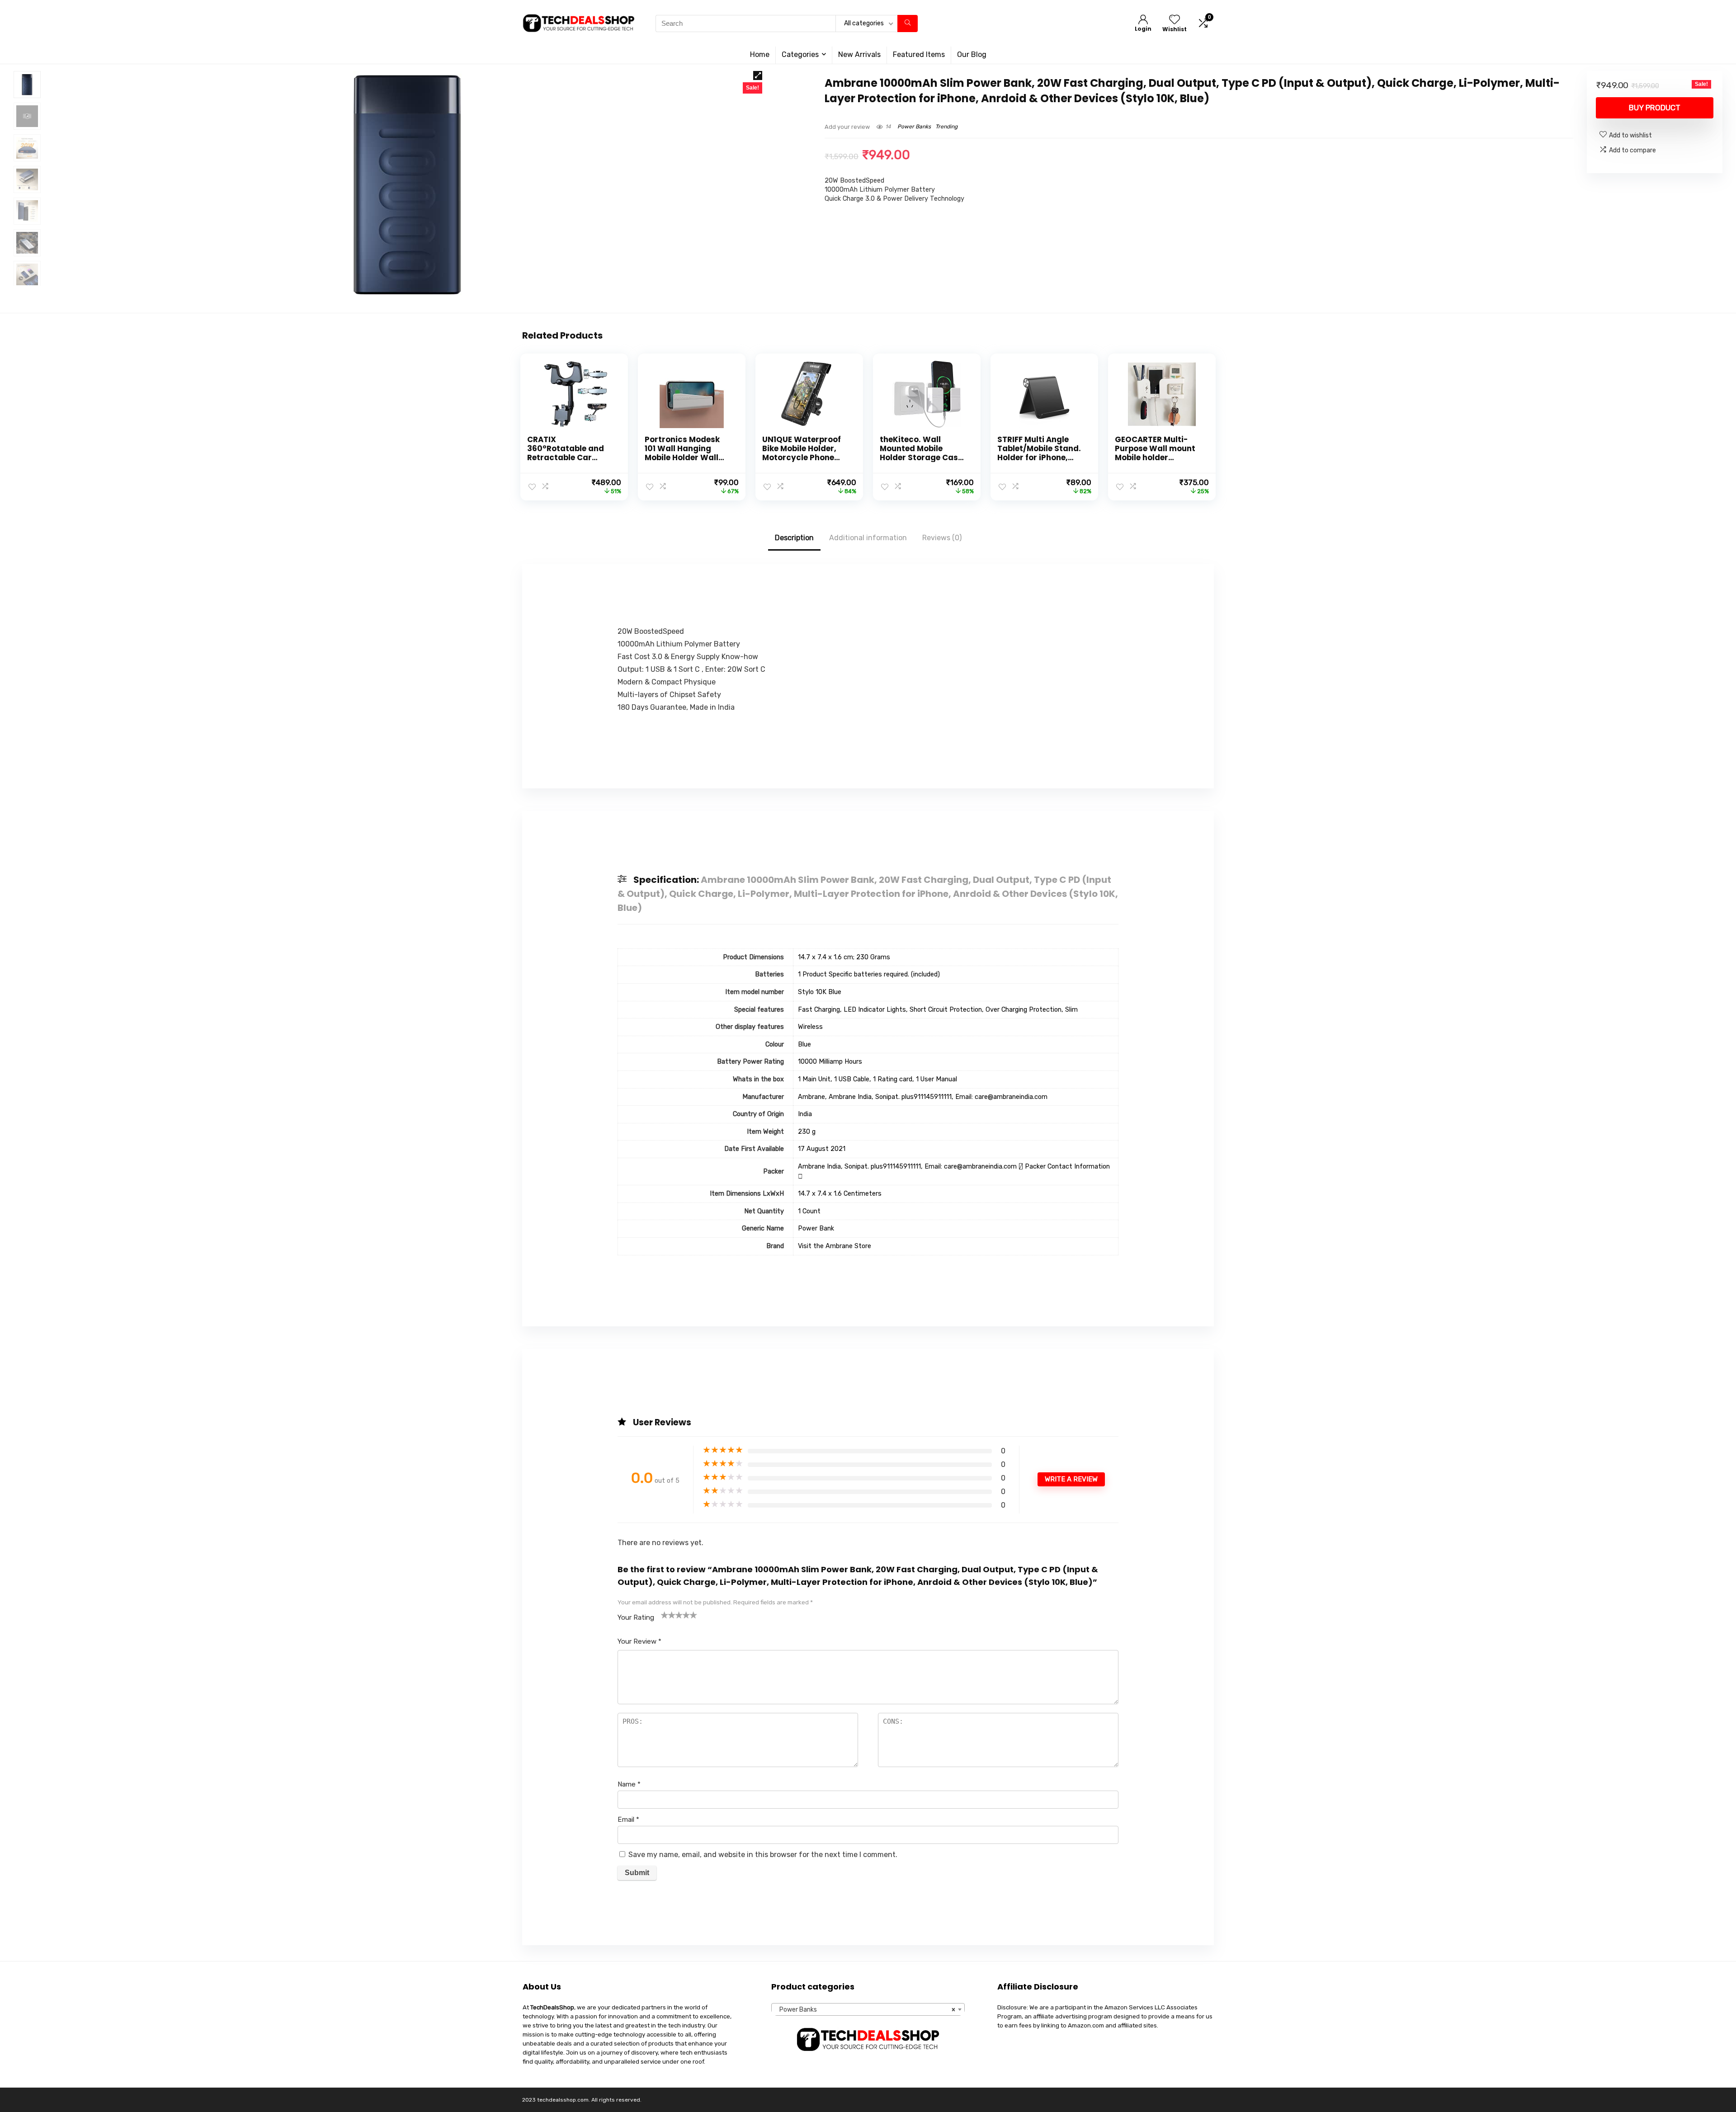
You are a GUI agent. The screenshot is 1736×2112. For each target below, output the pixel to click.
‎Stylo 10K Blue (820, 992)
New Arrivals (859, 54)
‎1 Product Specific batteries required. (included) (869, 974)
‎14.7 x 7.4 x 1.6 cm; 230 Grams (844, 957)
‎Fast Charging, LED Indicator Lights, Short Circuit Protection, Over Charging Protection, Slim (938, 1010)
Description (794, 538)
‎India (805, 1114)
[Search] (908, 24)
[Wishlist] (1175, 20)
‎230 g (807, 1132)
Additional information (868, 538)
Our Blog (972, 54)
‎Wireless (810, 1027)
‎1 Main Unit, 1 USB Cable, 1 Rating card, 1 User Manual (877, 1079)
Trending (946, 127)
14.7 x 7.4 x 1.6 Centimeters (840, 1194)
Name (629, 1784)
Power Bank (816, 1228)
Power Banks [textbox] (865, 2010)
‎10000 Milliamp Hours (830, 1062)
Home (760, 54)
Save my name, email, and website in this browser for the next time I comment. (763, 1855)
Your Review (639, 1641)
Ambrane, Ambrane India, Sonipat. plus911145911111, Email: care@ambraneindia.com (923, 1097)
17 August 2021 (822, 1149)
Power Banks (914, 127)
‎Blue (804, 1044)
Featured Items (919, 54)
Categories (800, 54)
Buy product (1655, 108)
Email (628, 1820)
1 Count (809, 1211)
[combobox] (868, 2009)
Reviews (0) (942, 538)
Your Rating (636, 1617)
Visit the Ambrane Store (835, 1246)
